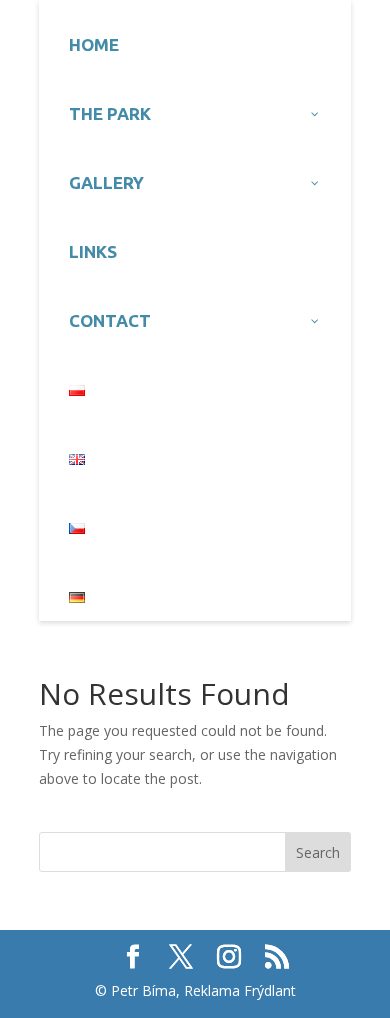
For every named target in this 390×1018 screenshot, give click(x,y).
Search (318, 852)
